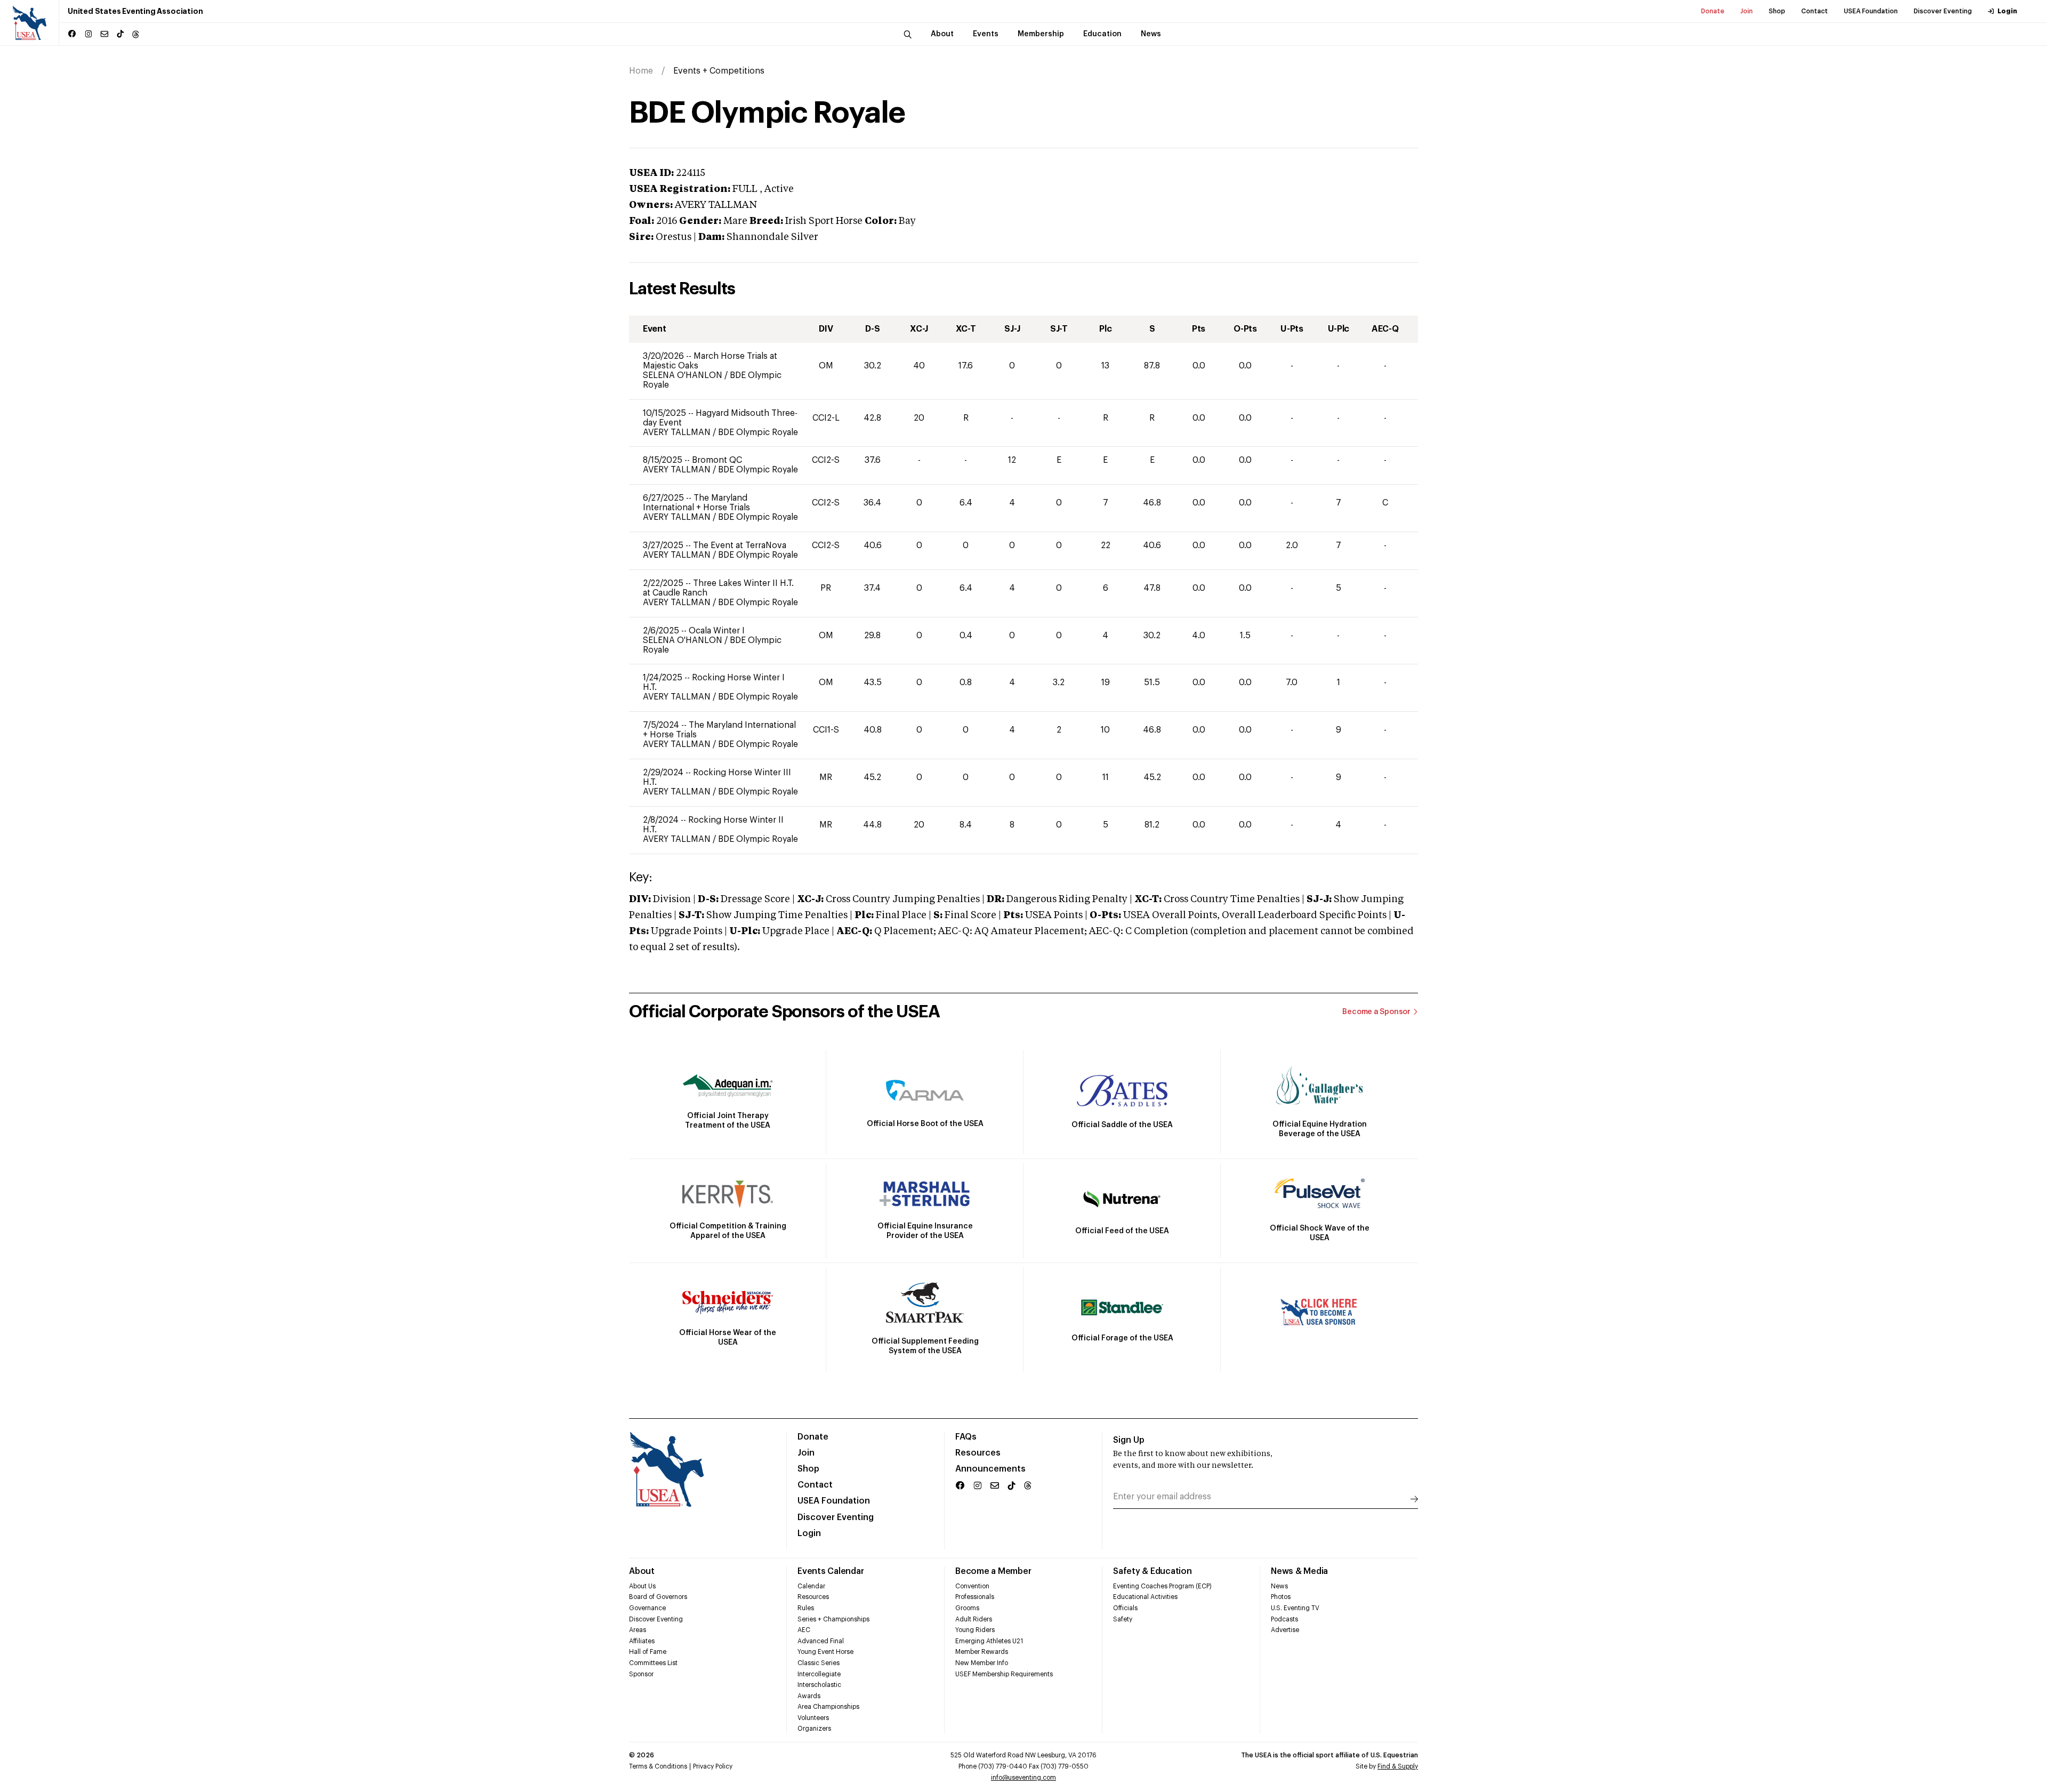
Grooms (967, 1608)
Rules (806, 1608)
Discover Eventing (1943, 11)
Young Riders (975, 1630)
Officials (1125, 1608)
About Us (642, 1586)
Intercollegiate (819, 1674)
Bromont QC (717, 460)
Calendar (811, 1586)
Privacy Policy (713, 1766)
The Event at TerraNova (740, 545)
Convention (972, 1586)
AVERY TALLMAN (678, 432)
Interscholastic (819, 1685)
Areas (638, 1630)
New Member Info (982, 1663)
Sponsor (641, 1674)
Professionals (975, 1597)
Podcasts (1284, 1619)
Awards (809, 1696)
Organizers (814, 1729)
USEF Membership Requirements (1004, 1674)
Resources (978, 1453)
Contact (1815, 11)
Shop (1777, 11)
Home (641, 71)
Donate (1713, 11)
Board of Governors (658, 1597)
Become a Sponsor (1376, 1012)
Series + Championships (833, 1619)
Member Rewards (982, 1652)
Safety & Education (1153, 1571)
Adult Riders (974, 1619)
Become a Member (993, 1571)
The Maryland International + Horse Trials (696, 503)
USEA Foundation (1871, 11)
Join (1747, 11)
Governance (647, 1608)
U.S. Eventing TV (1295, 1608)
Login (2007, 11)
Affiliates (642, 1641)
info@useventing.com (1023, 1778)
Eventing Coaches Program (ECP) (1162, 1586)
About (642, 1571)
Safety (1123, 1619)
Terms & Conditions (658, 1766)
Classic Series (819, 1663)
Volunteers (813, 1718)
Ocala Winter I (717, 631)
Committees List (653, 1663)
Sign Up (1129, 1440)
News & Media (1299, 1571)
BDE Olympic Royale (758, 432)
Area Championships (828, 1707)
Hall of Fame (648, 1652)
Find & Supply (1398, 1766)
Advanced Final (821, 1641)
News (1279, 1586)
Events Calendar (831, 1571)
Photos (1281, 1597)
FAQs (966, 1437)
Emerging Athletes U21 (989, 1641)
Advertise (1285, 1630)
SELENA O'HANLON (684, 375)
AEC (804, 1630)
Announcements (990, 1469)
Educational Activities (1145, 1597)
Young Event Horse (825, 1652)
